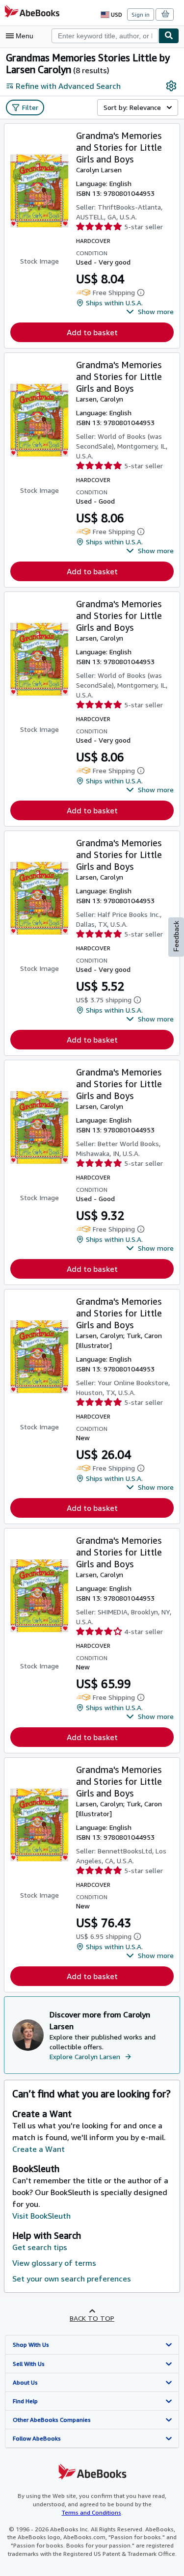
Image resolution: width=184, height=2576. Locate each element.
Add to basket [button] (92, 332)
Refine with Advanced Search (68, 86)
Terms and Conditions (92, 2512)
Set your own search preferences (72, 2279)
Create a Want (39, 2149)
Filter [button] (30, 107)
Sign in (141, 14)
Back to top (92, 2318)
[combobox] (105, 36)
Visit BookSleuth (41, 2216)
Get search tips (40, 2247)
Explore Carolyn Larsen (85, 2056)
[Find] (169, 36)
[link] (171, 86)
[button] (150, 312)
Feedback (176, 936)
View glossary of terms (54, 2263)
